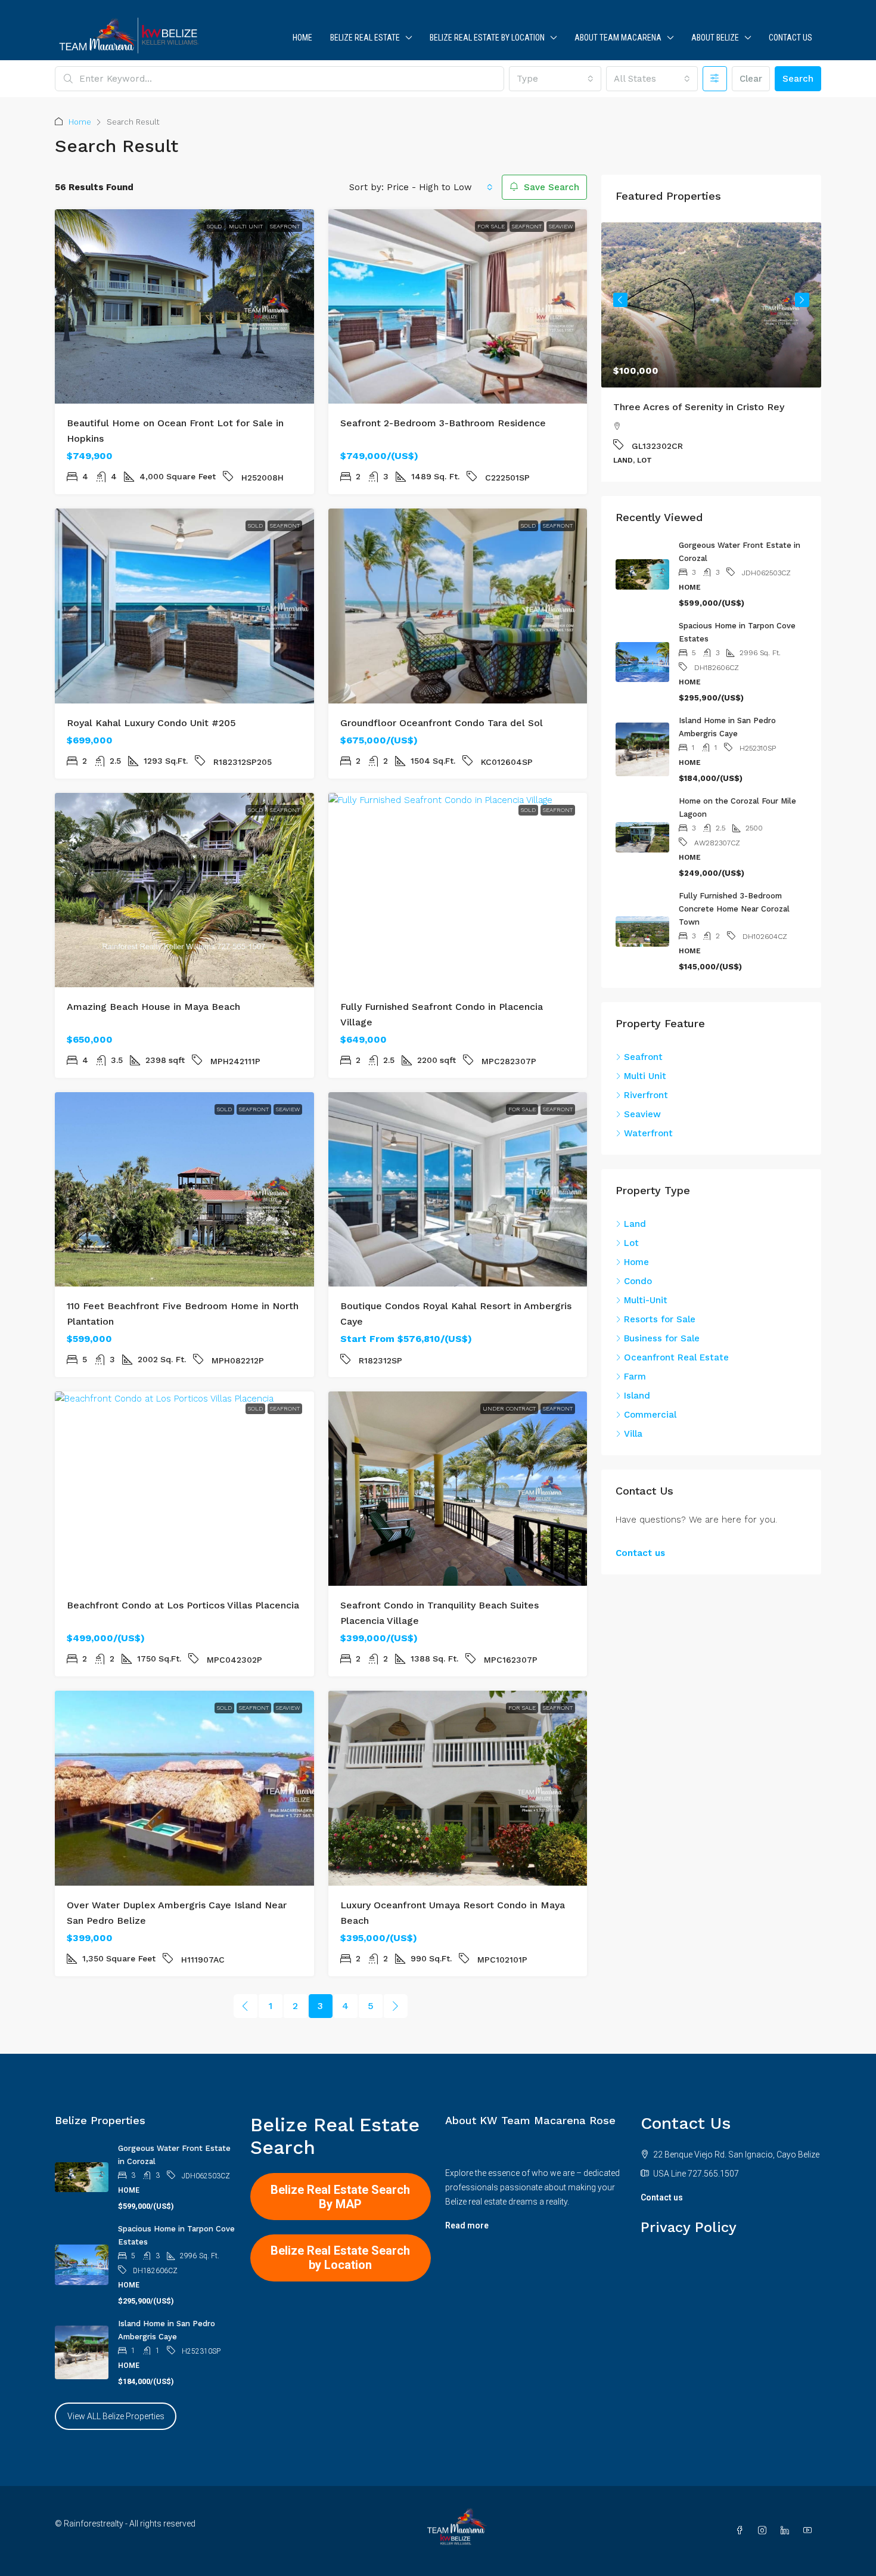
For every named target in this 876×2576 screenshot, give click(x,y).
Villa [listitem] (633, 1434)
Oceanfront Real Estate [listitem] (676, 1357)
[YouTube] (810, 2531)
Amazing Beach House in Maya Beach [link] (153, 1007)
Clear (751, 79)
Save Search (550, 187)
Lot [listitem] (631, 1243)
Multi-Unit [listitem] (646, 1300)
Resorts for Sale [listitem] (660, 1319)
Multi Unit (246, 226)
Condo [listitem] (638, 1281)
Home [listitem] (636, 1262)
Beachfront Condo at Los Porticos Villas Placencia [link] (183, 1605)
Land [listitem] (635, 1224)
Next (802, 300)
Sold (214, 226)
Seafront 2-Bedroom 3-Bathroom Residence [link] (443, 423)
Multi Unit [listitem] (645, 1076)
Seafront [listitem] (643, 1057)
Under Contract (509, 1408)
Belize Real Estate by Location (487, 38)
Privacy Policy (689, 2227)
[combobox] (555, 79)
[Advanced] (715, 79)
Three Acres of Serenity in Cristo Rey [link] (699, 407)
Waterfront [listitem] (648, 1133)
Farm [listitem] (635, 1377)
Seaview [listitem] (642, 1114)
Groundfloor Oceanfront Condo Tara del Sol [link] (442, 723)
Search (798, 79)
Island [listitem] (637, 1396)
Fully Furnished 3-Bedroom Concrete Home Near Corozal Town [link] (734, 909)
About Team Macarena (618, 38)
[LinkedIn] (787, 2531)
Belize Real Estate (365, 38)
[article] (711, 352)
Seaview (561, 226)
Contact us (640, 1553)
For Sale (491, 226)
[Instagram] (765, 2531)
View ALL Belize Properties (116, 2416)
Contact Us (790, 38)
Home (302, 38)
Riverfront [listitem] (646, 1095)
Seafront (285, 226)
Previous (620, 300)
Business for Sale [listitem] (662, 1338)
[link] (184, 306)
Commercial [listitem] (650, 1415)
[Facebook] (742, 2531)
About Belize (715, 38)
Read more (467, 2225)
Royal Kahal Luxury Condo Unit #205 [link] (151, 723)
